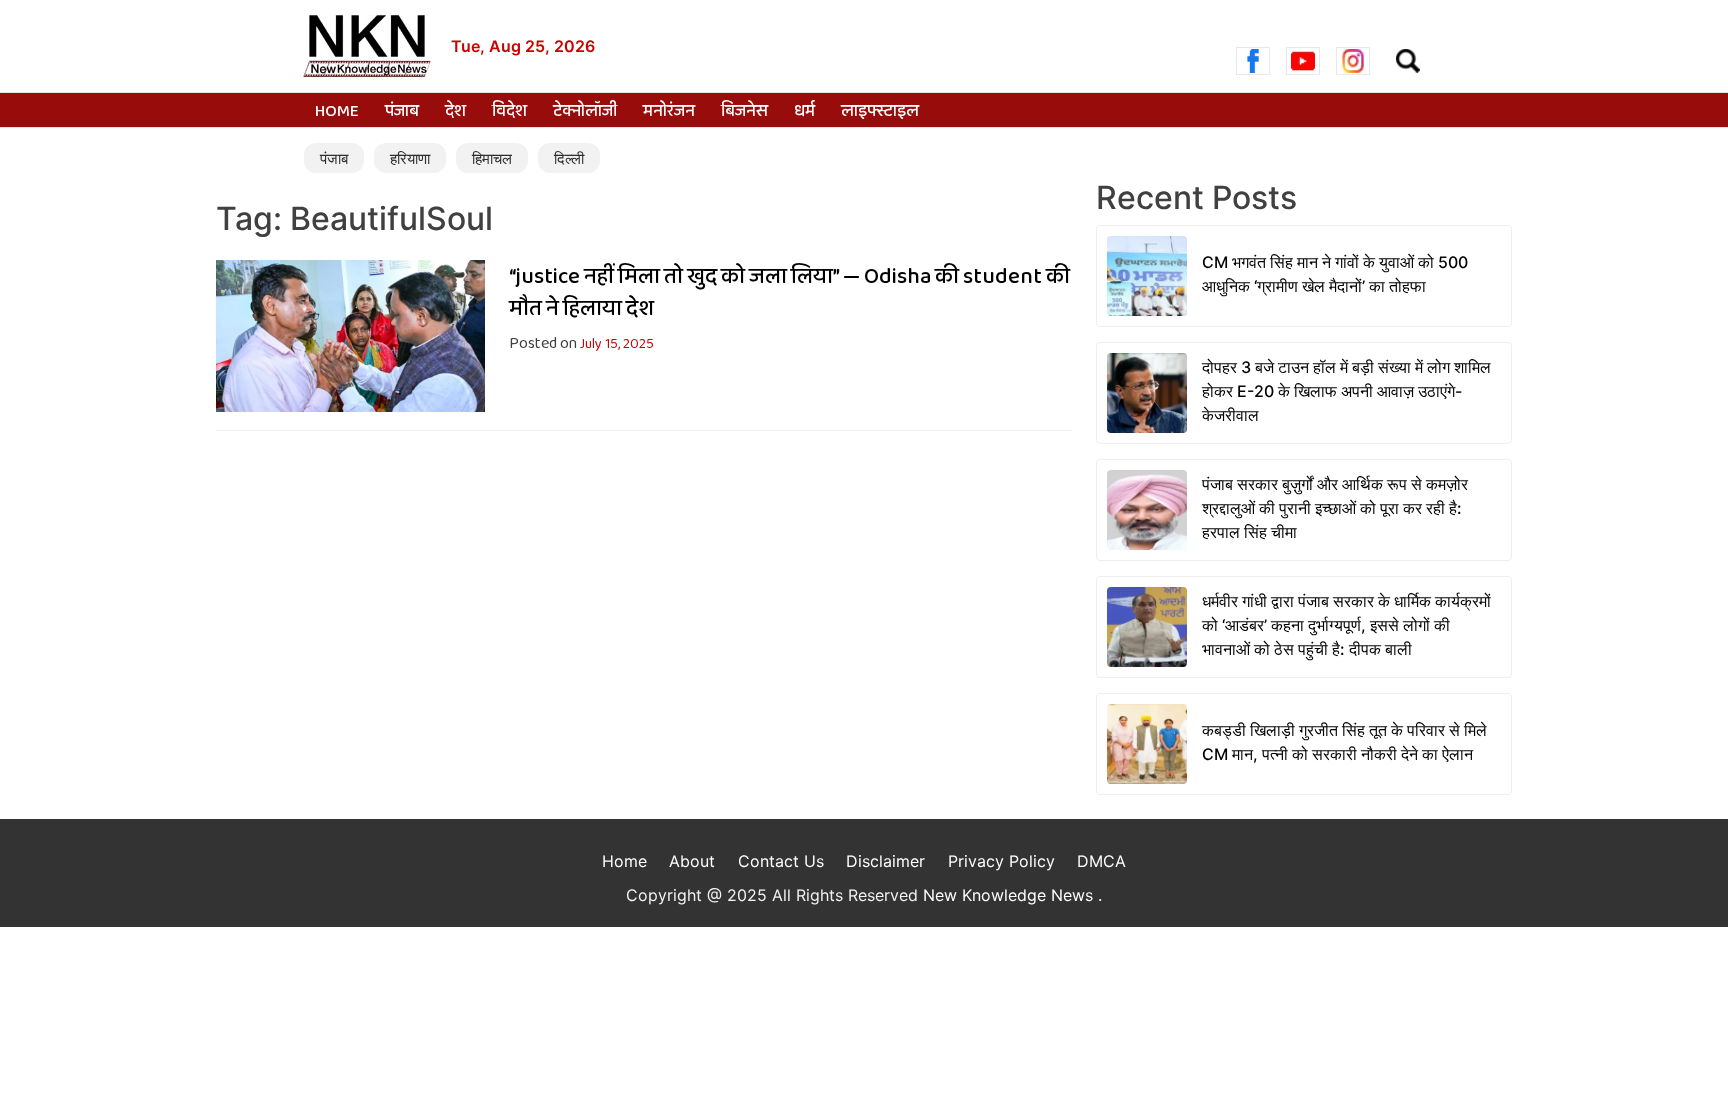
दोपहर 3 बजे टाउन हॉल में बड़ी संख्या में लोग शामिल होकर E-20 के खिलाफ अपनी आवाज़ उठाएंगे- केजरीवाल (1346, 391)
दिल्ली (569, 158)
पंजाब (402, 112)
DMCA (1101, 861)
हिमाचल (492, 158)
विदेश (509, 112)
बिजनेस (744, 112)
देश (455, 112)
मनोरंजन (669, 112)
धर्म (804, 112)
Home (337, 112)
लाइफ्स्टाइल (880, 112)
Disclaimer (885, 861)
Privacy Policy (1001, 861)
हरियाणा (410, 158)
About (692, 861)
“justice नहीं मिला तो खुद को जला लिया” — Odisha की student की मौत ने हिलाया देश (789, 293)
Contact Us (781, 861)
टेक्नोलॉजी (585, 112)
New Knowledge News (1010, 895)
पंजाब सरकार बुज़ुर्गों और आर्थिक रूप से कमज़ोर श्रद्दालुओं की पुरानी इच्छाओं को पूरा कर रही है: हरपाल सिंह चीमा (1335, 508)
